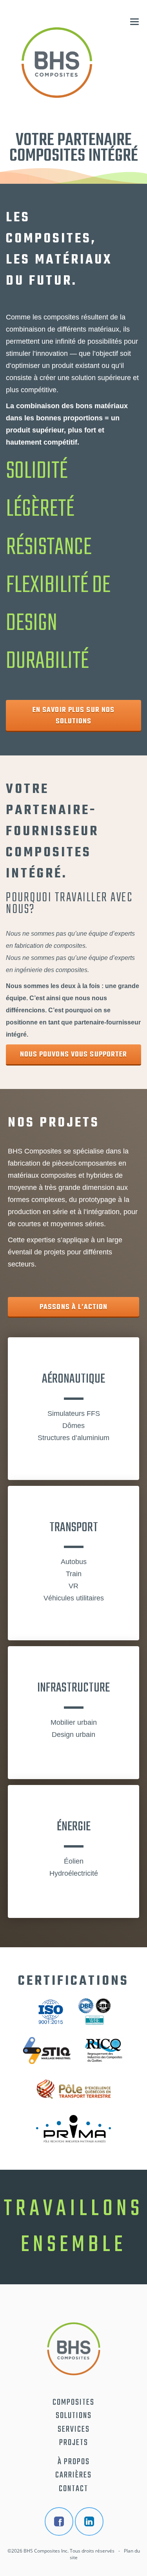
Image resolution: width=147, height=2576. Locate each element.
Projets (74, 2443)
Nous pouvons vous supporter (74, 1055)
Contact (73, 2489)
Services (74, 2429)
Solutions (74, 2416)
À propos (74, 2462)
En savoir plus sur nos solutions (73, 716)
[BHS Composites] (57, 63)
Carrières (73, 2475)
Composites (73, 2402)
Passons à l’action (73, 1307)
